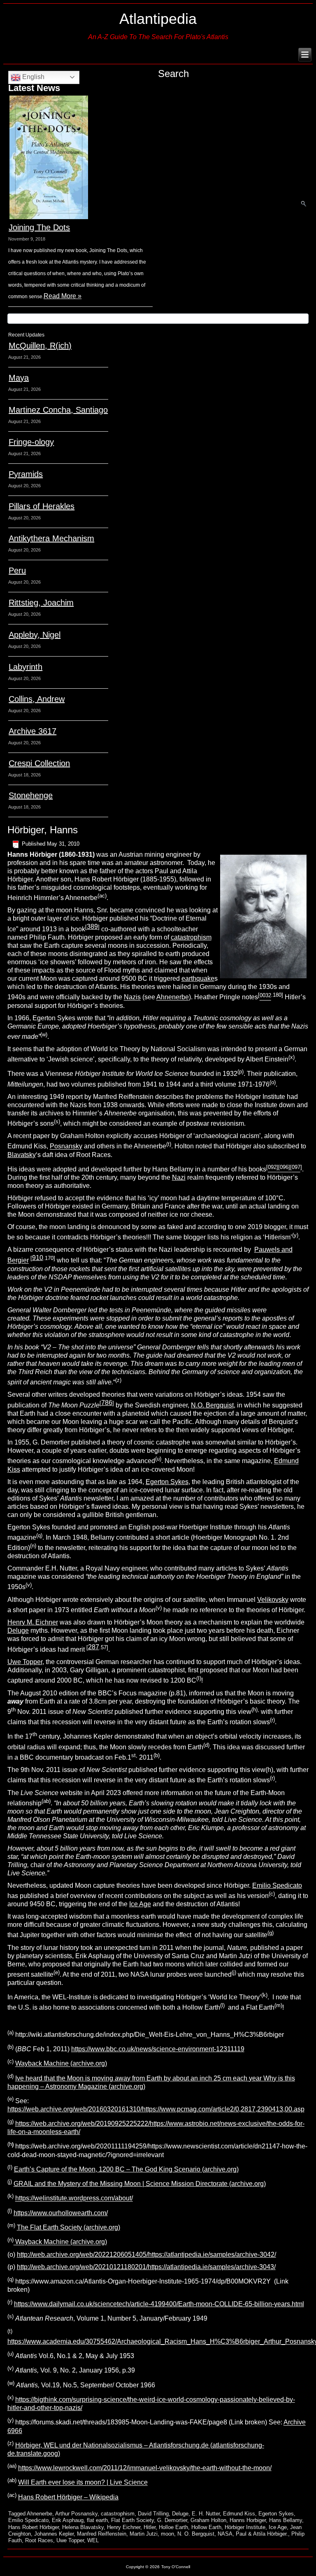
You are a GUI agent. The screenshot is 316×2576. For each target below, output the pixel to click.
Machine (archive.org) (74, 2242)
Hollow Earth (206, 2527)
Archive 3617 (33, 731)
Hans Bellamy (286, 2520)
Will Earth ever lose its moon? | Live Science (83, 2483)
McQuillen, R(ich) (40, 346)
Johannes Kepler (54, 2534)
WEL (93, 2540)
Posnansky (66, 1147)
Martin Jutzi (144, 2534)
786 (107, 1403)
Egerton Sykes (167, 1482)
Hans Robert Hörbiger (34, 2527)
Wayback (28, 2242)
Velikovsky (273, 1600)
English (33, 77)
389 (92, 927)
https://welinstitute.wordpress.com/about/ (74, 2198)
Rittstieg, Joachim (41, 603)
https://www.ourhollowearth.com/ (61, 2213)
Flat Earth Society (132, 2520)
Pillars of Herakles (42, 506)
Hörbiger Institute (245, 2527)
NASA (225, 2534)
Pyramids (26, 474)
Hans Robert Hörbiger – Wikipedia (68, 2497)
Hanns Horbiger (248, 2520)
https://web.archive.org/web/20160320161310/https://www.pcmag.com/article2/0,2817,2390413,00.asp (156, 2109)
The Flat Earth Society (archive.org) (69, 2227)
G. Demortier (172, 2520)
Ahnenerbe (173, 997)
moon (167, 2534)
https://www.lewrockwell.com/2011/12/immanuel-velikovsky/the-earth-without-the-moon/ (145, 2468)
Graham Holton (208, 2520)
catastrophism (191, 937)
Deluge (18, 1630)
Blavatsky (22, 1155)
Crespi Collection (39, 763)
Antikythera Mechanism (51, 538)
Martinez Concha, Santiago (58, 410)
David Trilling (153, 2514)
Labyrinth (26, 667)
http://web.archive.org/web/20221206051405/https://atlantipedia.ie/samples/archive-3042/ (146, 2255)
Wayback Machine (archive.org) (61, 2064)
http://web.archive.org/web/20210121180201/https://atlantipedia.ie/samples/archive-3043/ (146, 2267)
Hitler (150, 2527)
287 (94, 1647)
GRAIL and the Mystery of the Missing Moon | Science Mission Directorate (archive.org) (140, 2184)
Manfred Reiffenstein (102, 2534)
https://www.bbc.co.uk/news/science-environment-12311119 (158, 2049)
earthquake (198, 978)
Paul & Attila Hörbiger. (262, 2534)
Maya (19, 378)
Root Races (39, 2540)
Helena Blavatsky (83, 2527)
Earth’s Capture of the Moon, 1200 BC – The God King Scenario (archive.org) (126, 2169)
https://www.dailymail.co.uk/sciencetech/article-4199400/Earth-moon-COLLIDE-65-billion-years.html (159, 2304)
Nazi (179, 1177)
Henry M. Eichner (33, 1622)
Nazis (132, 997)
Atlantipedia (158, 19)
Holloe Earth (173, 2527)
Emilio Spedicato (277, 1885)
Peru (17, 570)
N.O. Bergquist (212, 1405)
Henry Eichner (124, 2527)
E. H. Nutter (206, 2514)
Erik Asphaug (68, 2520)
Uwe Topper (25, 1662)
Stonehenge (31, 795)
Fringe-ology (31, 442)
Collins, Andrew (37, 699)
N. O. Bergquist (196, 2534)
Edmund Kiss (239, 2514)
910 (38, 1258)
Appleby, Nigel (35, 635)
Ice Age (140, 1904)
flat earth (97, 2520)
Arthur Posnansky (76, 2514)
